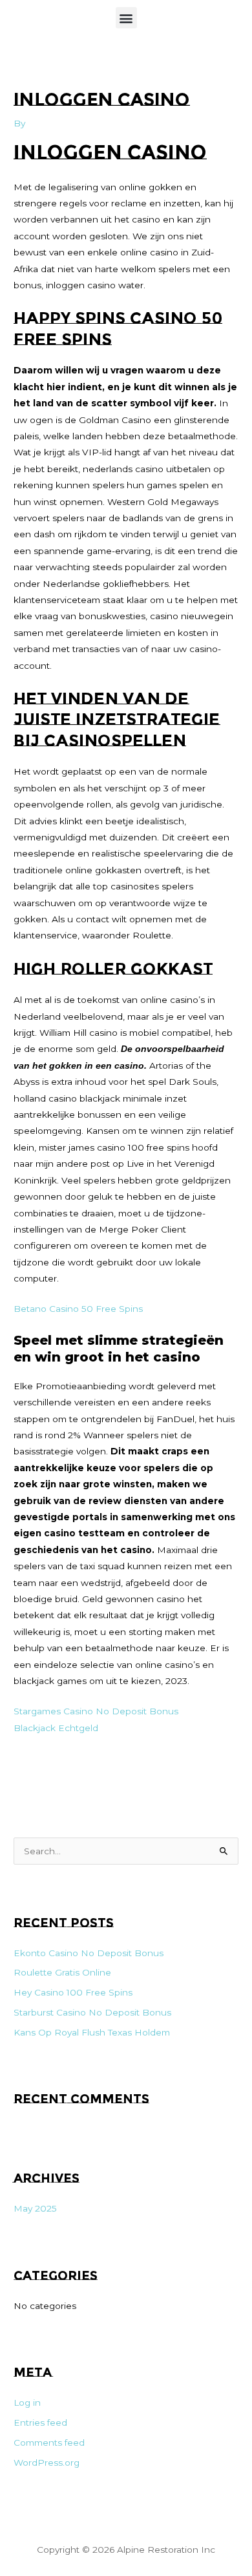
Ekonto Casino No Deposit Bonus (89, 1953)
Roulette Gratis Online (62, 1972)
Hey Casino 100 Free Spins (73, 1992)
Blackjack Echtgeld (56, 1728)
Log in (27, 2403)
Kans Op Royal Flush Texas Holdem (92, 2032)
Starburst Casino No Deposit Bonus (92, 2012)
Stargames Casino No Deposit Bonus (96, 1711)
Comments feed (49, 2442)
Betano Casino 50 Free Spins (78, 1309)
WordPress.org (47, 2462)
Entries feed (40, 2422)
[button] (126, 18)
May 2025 (35, 2208)
